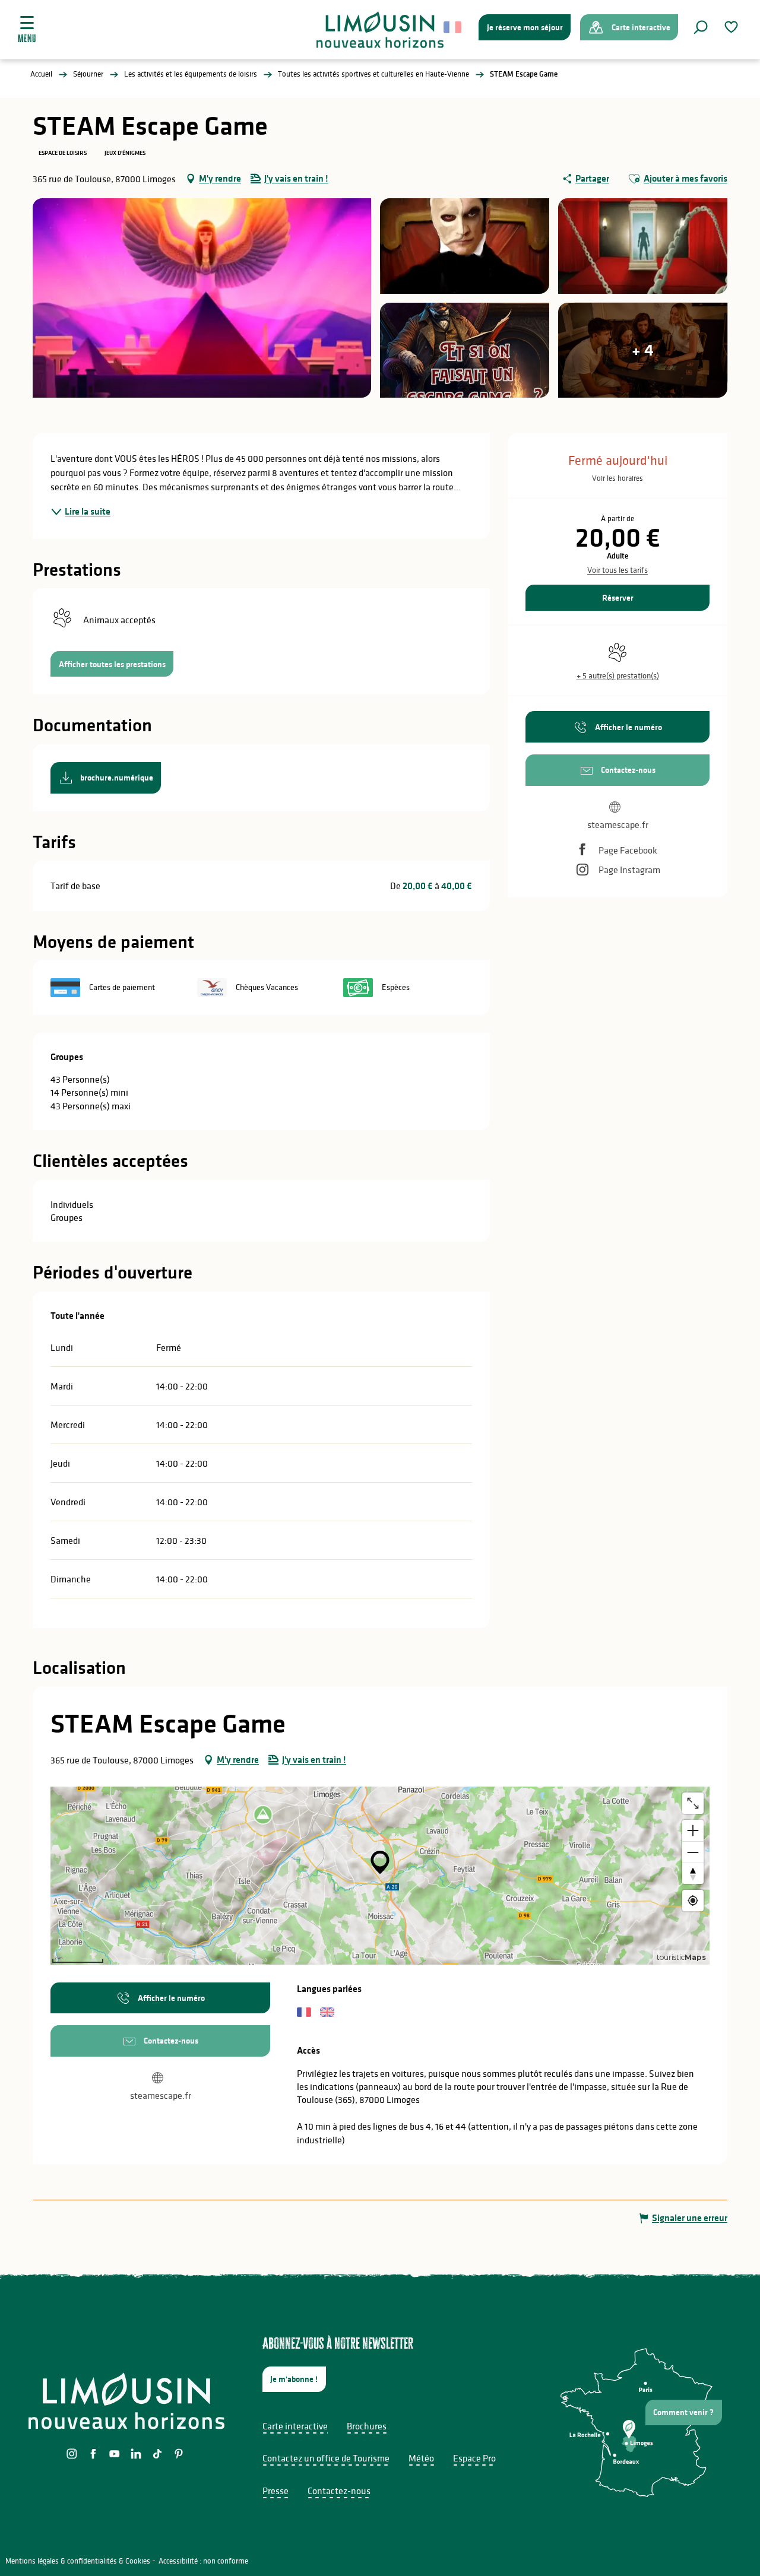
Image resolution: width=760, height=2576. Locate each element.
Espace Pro (474, 2458)
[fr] (453, 27)
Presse (275, 2491)
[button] (701, 27)
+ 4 (643, 350)
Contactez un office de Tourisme (326, 2458)
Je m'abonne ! (294, 2379)
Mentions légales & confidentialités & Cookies (78, 2561)
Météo (421, 2458)
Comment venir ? (683, 2412)
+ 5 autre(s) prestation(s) (618, 675)
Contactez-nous (339, 2491)
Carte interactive (295, 2426)
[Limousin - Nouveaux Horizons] (380, 30)
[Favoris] (733, 27)
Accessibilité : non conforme (203, 2561)
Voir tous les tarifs (617, 570)
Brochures (367, 2426)
